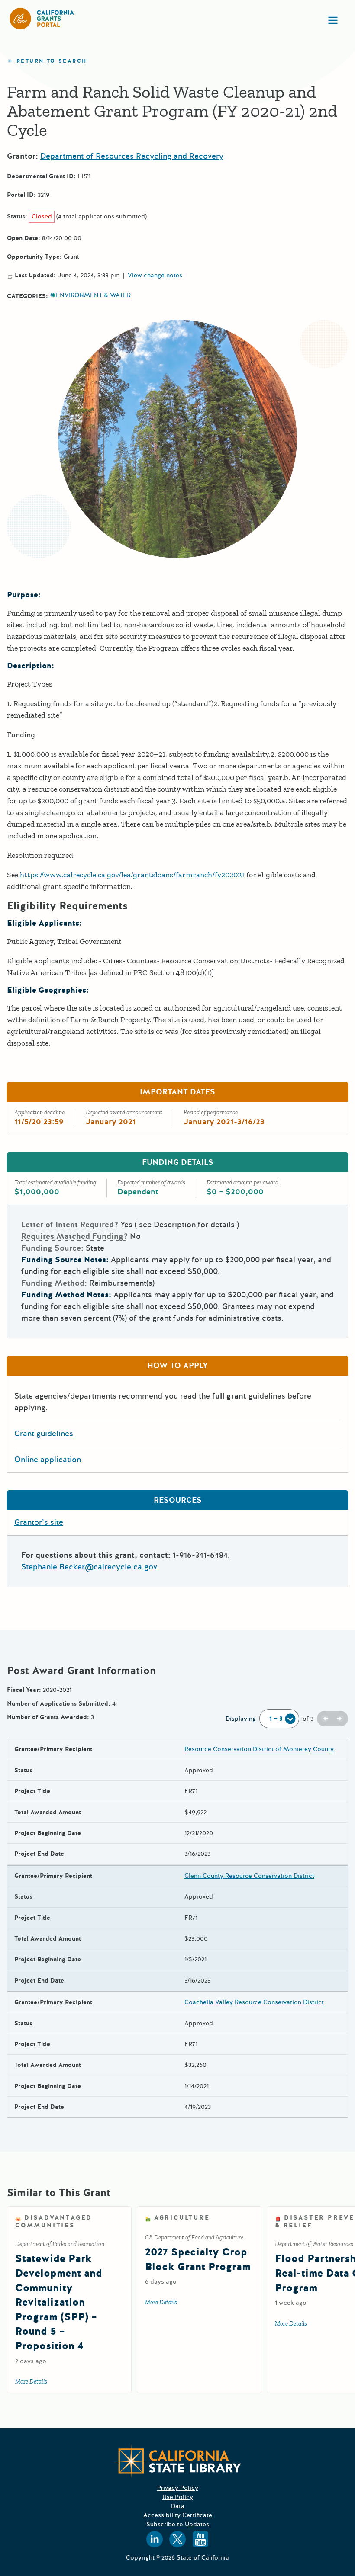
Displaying (241, 1719)
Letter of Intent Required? (70, 1225)
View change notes (155, 276)
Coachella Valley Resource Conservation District (254, 2002)
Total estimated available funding (55, 1182)
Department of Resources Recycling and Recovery (132, 156)
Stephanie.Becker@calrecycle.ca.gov (89, 1567)
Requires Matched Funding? (74, 1236)
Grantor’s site (39, 1522)
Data (178, 2506)
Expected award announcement (124, 1112)
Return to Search (52, 61)
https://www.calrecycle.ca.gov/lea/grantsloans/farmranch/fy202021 (132, 875)
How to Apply (177, 1366)
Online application (48, 1460)
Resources (178, 1500)
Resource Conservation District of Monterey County (259, 1749)
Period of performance (211, 1112)
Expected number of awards (151, 1182)
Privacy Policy (178, 2488)
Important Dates (177, 1092)
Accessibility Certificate (178, 2515)
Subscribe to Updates (178, 2524)
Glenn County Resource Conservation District (249, 1876)
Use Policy (178, 2497)
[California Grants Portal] (42, 19)
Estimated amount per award (242, 1182)
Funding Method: (54, 1283)
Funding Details (178, 1162)
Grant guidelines (44, 1434)
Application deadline (39, 1112)
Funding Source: (52, 1248)
